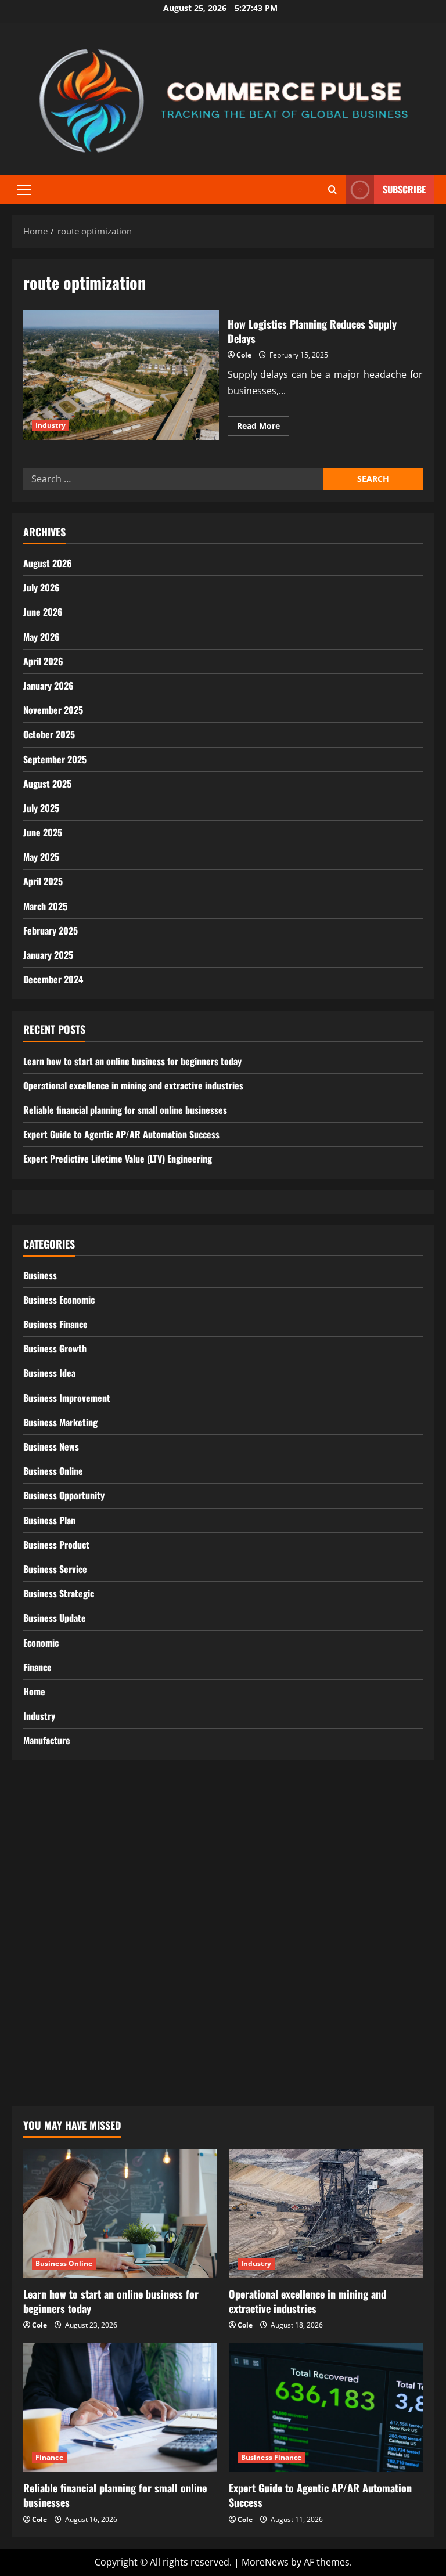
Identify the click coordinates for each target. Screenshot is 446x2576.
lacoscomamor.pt (62, 1902)
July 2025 (41, 808)
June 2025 (43, 832)
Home (34, 1691)
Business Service (55, 1569)
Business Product (56, 1545)
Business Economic (59, 1300)
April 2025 (43, 881)
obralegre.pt (51, 2043)
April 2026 (43, 661)
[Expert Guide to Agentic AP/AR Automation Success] (326, 2408)
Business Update (55, 1618)
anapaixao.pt (52, 1838)
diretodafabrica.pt (63, 1949)
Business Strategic (59, 1593)
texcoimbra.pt (54, 2075)
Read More (263, 428)
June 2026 (43, 612)
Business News (51, 1446)
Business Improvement (67, 1398)
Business (40, 1275)
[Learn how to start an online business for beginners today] (120, 2214)
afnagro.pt (46, 1807)
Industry (51, 425)
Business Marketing (60, 1422)
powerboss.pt (53, 1791)
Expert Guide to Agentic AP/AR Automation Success (121, 1134)
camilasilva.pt (53, 1823)
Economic (41, 1643)
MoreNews (265, 2562)
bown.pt (41, 1933)
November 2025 (53, 710)
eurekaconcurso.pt (65, 1917)
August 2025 (47, 784)
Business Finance (55, 1324)
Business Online (53, 1471)
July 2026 (42, 587)
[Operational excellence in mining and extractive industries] (326, 2214)
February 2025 (51, 930)
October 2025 (49, 734)
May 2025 (41, 857)
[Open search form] (332, 190)
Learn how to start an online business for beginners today (132, 1061)
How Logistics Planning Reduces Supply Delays (121, 375)
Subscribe (404, 189)
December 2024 (53, 979)
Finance (37, 1667)
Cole (244, 355)
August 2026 (48, 563)
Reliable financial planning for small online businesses (125, 1110)
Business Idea (49, 1373)
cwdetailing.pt (54, 2027)
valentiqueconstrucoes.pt (79, 2059)
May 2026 (42, 637)
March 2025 (45, 906)
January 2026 (48, 686)
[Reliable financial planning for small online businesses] (120, 2408)
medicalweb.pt (55, 1870)
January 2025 (48, 955)
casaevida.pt (51, 2012)
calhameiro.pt (54, 1996)
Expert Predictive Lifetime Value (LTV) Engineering (118, 1159)
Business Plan (49, 1520)
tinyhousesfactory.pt (69, 1965)
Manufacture (47, 1740)
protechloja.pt (54, 1854)
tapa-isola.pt (51, 1980)
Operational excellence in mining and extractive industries (133, 1085)
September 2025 (55, 759)
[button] (24, 190)
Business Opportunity (64, 1495)
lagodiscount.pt (57, 1886)
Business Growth (55, 1348)
